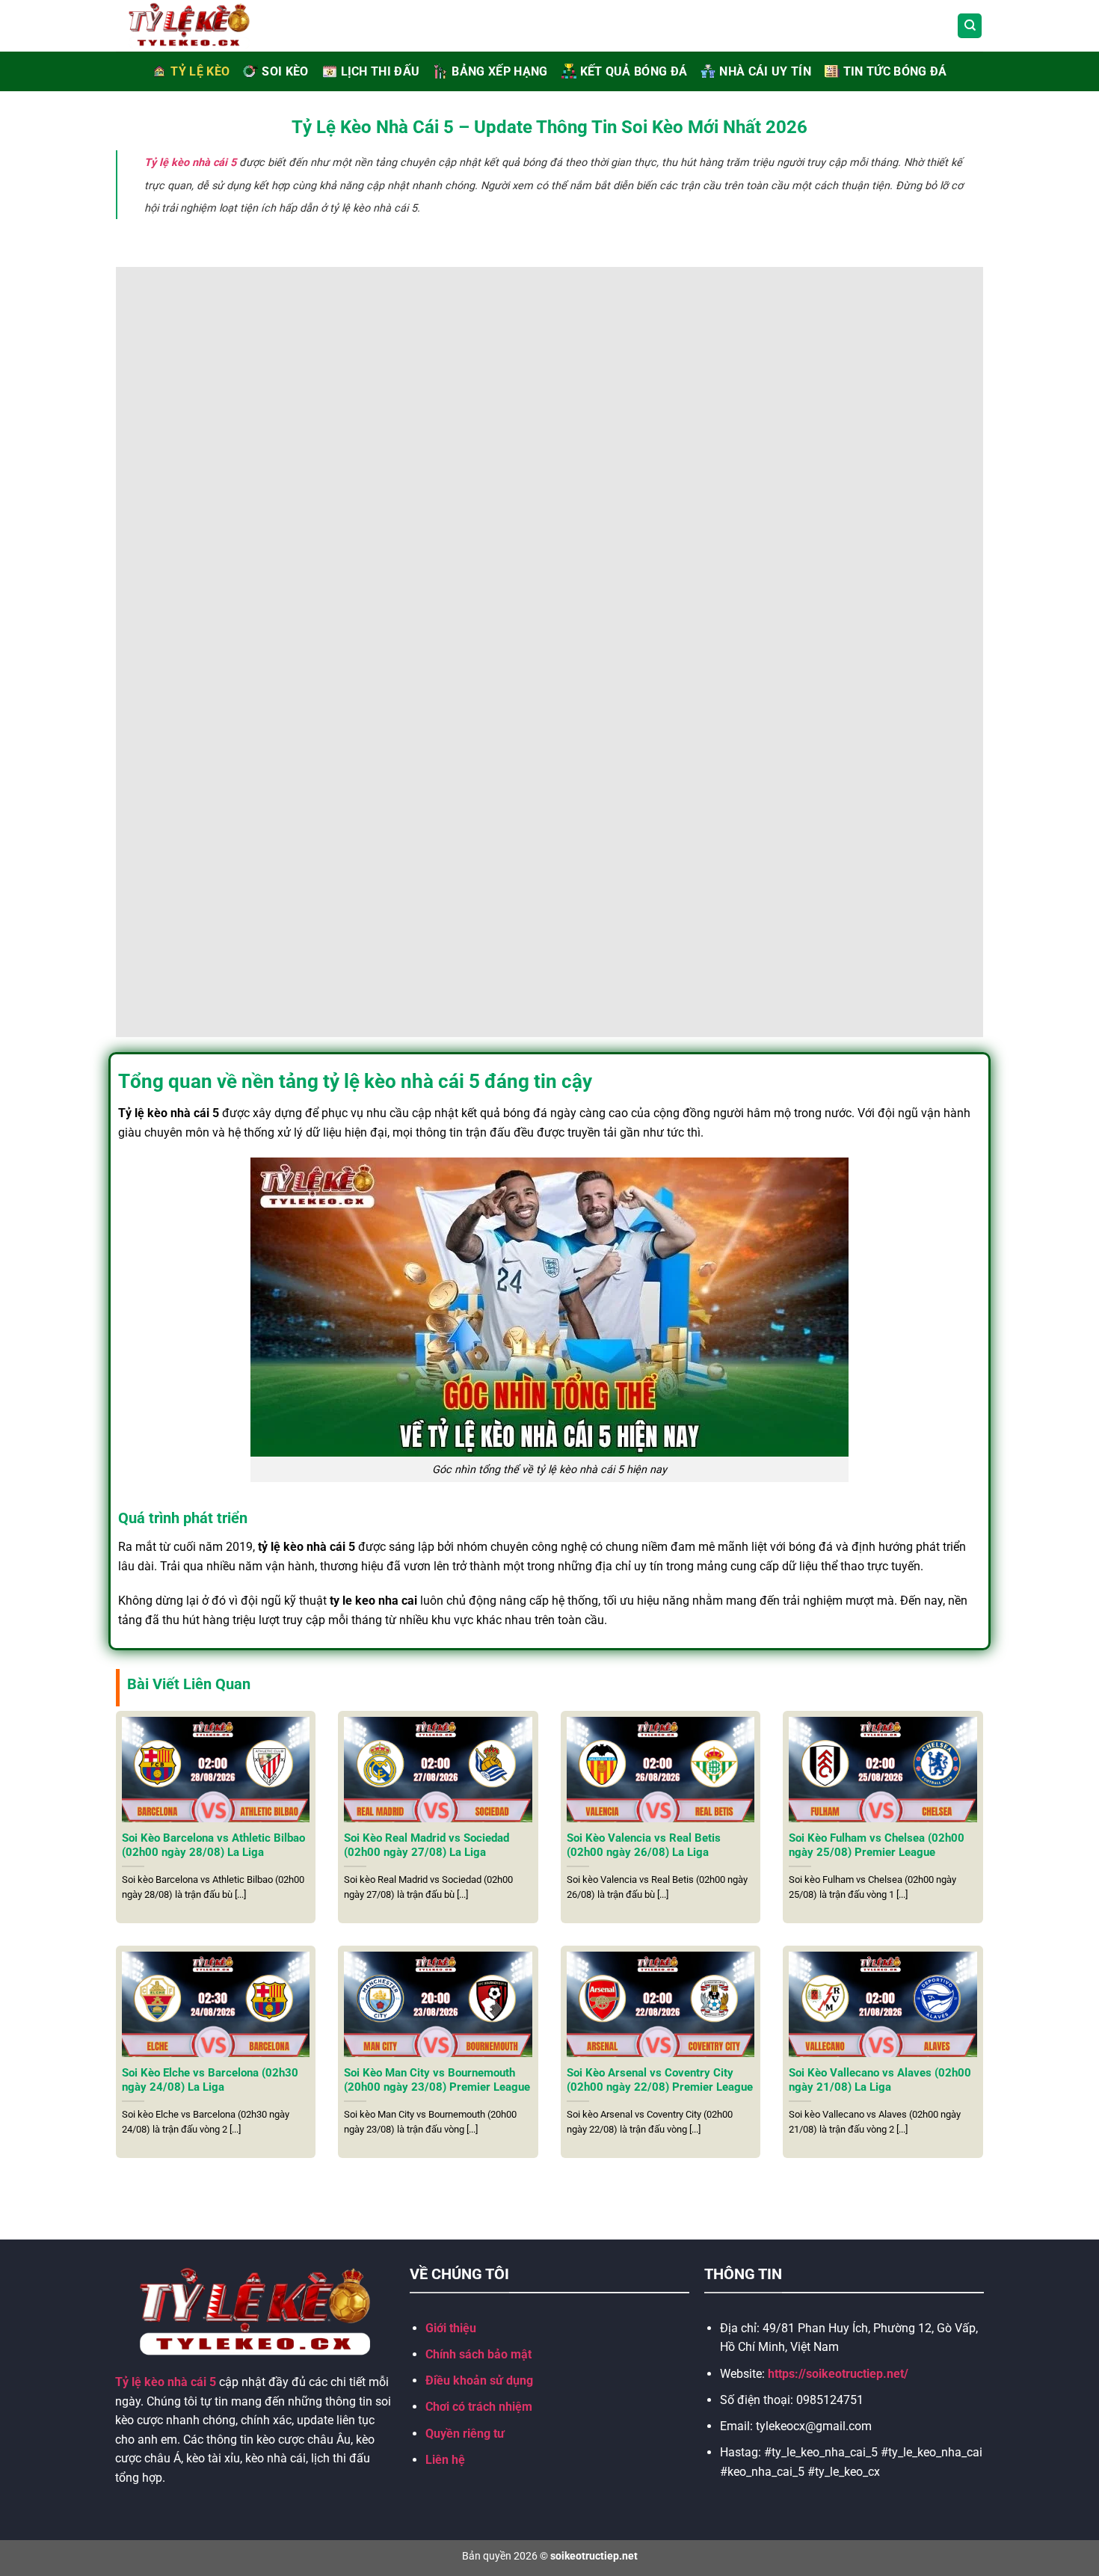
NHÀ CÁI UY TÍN (765, 71)
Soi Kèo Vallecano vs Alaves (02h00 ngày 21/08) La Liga (880, 2080)
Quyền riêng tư (465, 2434)
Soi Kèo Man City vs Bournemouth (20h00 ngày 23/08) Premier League (437, 2080)
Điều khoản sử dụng (479, 2380)
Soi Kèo (285, 71)
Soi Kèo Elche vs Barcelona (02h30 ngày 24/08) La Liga (210, 2080)
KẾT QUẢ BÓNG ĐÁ (634, 71)
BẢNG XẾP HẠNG (499, 71)
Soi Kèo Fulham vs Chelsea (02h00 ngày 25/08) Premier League (877, 1845)
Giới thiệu (451, 2328)
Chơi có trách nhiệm (479, 2407)
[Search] (970, 26)
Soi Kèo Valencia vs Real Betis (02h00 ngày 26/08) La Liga (644, 1845)
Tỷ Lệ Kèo (200, 71)
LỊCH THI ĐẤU (381, 71)
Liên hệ (445, 2460)
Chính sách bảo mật (478, 2354)
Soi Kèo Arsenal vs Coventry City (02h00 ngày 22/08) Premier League (660, 2080)
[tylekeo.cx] (206, 26)
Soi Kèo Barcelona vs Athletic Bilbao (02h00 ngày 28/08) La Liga (213, 1845)
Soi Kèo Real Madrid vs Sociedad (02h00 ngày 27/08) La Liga (427, 1845)
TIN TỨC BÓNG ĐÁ (895, 71)
